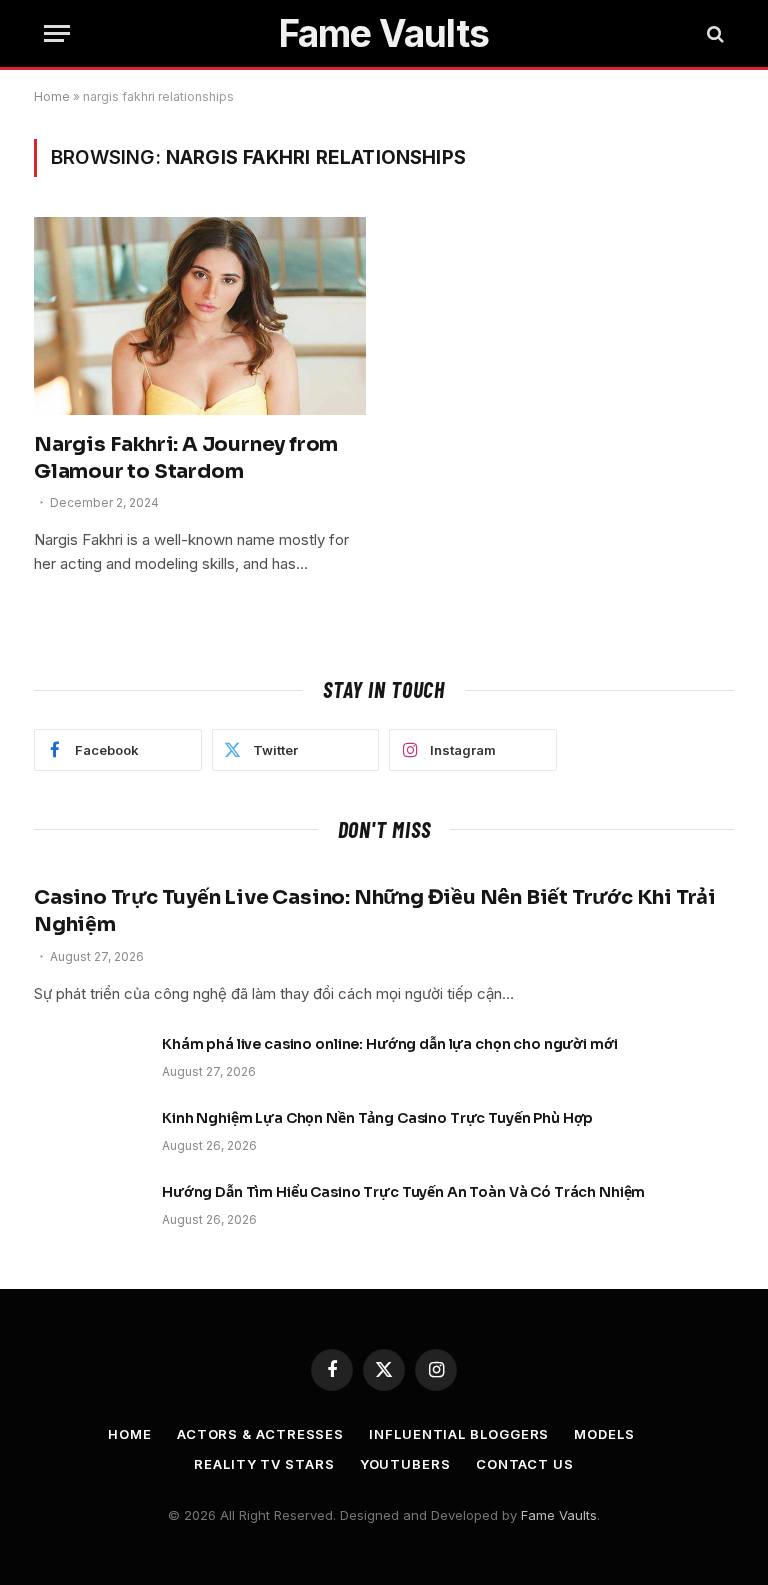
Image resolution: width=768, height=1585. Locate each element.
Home (52, 96)
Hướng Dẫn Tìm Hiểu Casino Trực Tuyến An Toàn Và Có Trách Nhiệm (403, 1192)
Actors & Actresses (260, 1434)
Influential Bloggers (459, 1434)
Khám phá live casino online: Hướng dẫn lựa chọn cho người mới (389, 1044)
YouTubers (405, 1464)
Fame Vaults (559, 1515)
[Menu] (57, 33)
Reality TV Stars (264, 1464)
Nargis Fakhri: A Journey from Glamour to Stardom (186, 458)
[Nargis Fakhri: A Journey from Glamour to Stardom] (200, 316)
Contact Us (525, 1464)
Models (604, 1434)
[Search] (713, 33)
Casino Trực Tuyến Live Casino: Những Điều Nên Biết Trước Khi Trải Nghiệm (375, 911)
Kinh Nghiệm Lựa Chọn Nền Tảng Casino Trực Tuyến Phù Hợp (377, 1118)
